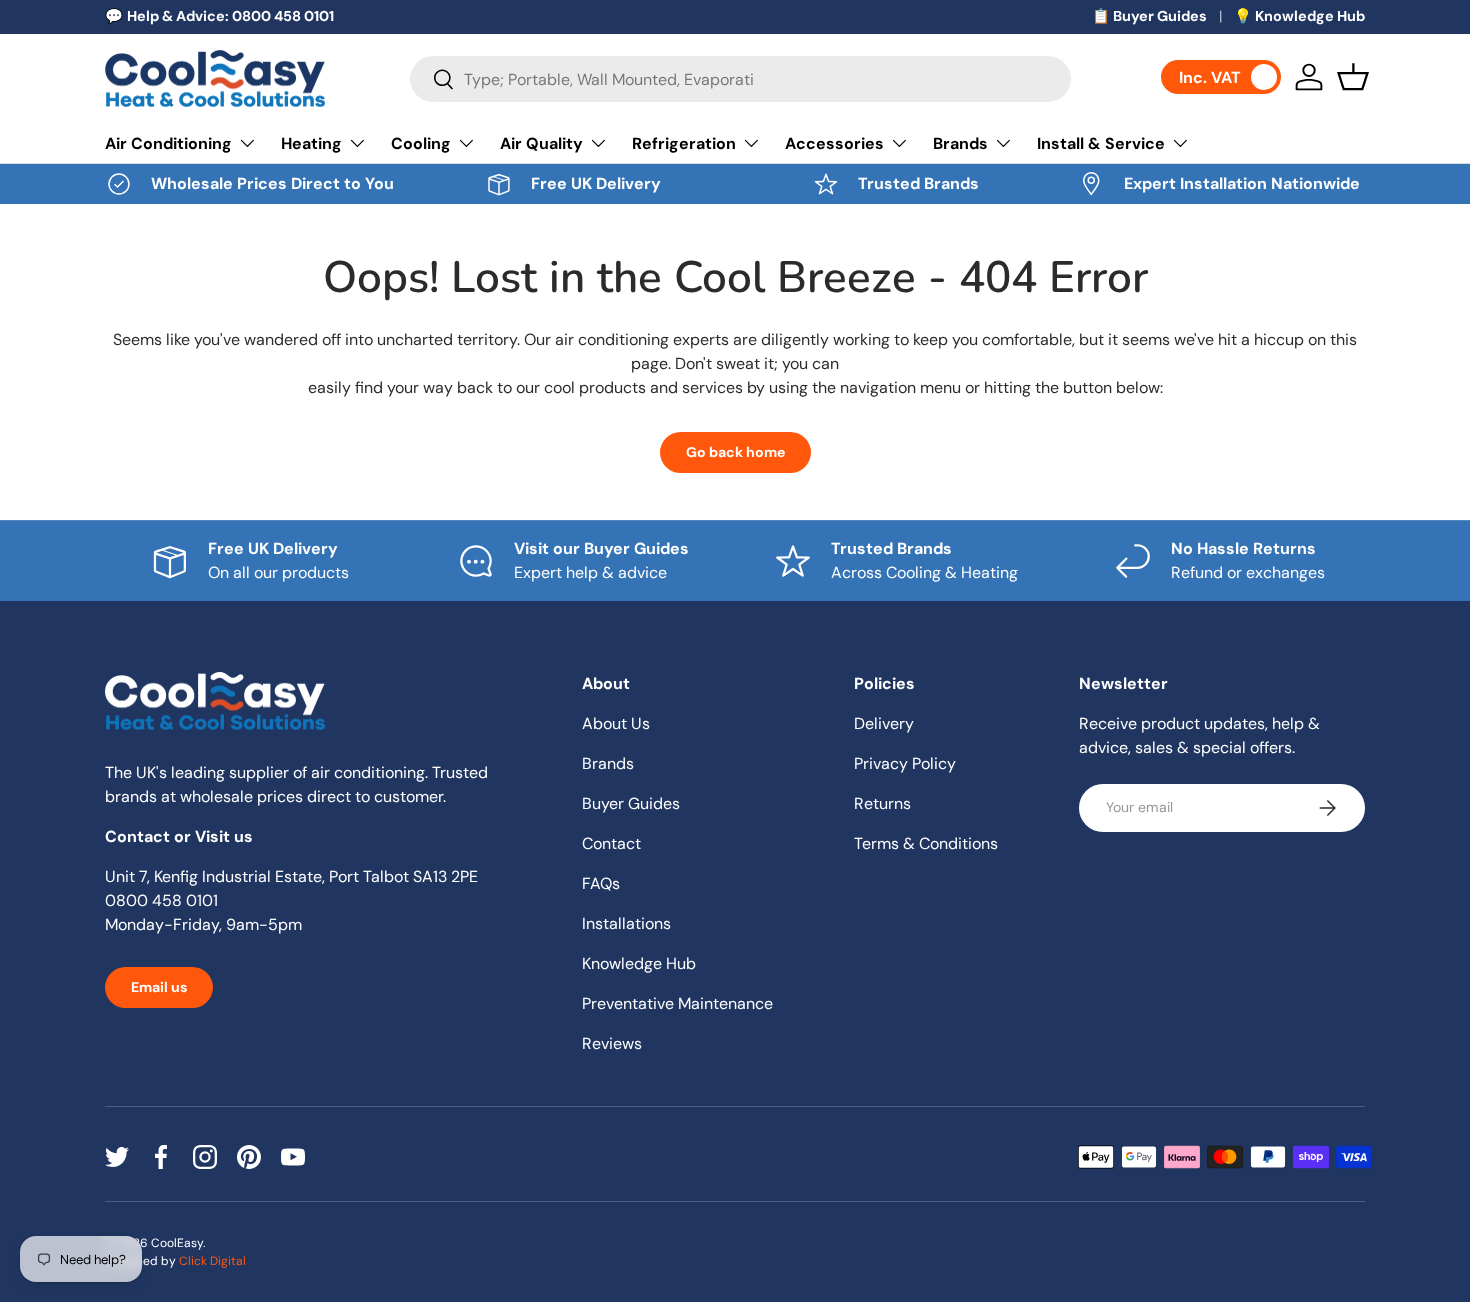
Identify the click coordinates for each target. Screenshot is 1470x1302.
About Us (616, 723)
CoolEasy (177, 1243)
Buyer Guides (631, 803)
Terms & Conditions (926, 843)
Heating (311, 143)
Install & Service (1101, 143)
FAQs (601, 883)
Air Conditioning (168, 143)
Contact (611, 843)
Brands (960, 143)
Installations (626, 923)
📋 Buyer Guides (1149, 16)
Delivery (884, 723)
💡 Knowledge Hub (1299, 16)
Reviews (612, 1043)
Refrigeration (684, 143)
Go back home (735, 452)
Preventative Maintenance (677, 1003)
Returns (882, 803)
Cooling (421, 143)
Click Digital (212, 1261)
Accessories (834, 143)
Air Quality (541, 143)
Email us (159, 987)
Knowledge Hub (639, 963)
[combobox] (740, 79)
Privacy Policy (905, 763)
